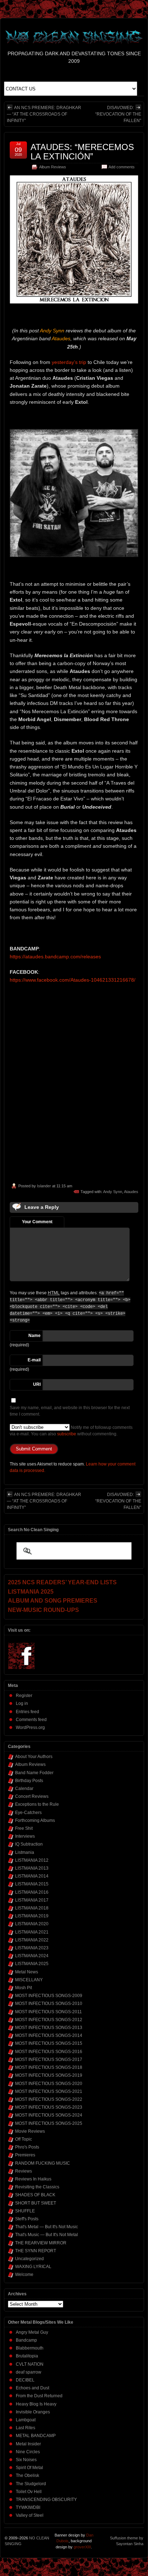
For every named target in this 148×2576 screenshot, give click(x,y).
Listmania (25, 1852)
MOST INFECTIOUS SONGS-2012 (49, 2020)
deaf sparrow (29, 2372)
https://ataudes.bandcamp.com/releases (55, 957)
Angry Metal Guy (32, 2332)
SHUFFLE (25, 2211)
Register (24, 1696)
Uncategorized (29, 2259)
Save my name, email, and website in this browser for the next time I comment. (70, 1411)
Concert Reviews (32, 1796)
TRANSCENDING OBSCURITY (46, 2500)
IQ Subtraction (29, 1844)
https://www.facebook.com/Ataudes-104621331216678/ (73, 980)
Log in (22, 1703)
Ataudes (131, 1192)
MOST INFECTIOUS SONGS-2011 (48, 2012)
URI (37, 1384)
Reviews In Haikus (33, 2179)
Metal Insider (28, 2444)
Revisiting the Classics (37, 2187)
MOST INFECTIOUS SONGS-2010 (49, 2004)
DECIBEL (25, 2380)
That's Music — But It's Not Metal (47, 2235)
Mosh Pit (24, 1988)
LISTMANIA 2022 (32, 1940)
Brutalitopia (27, 2356)
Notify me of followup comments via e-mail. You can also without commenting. (71, 1431)
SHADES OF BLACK (35, 2195)
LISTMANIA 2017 (32, 1900)
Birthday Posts (29, 1781)
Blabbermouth (30, 2348)
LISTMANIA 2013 (32, 1868)
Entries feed (27, 1712)
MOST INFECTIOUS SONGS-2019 (49, 2075)
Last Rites (26, 2428)
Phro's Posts (27, 2147)
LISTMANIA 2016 (32, 1892)
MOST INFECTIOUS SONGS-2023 (49, 2107)
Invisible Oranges (33, 2412)
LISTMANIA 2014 (32, 1876)
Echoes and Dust (33, 2388)
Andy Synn (113, 1192)
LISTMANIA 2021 (32, 1932)
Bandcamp (26, 2340)
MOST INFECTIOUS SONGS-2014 (49, 2035)
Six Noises (26, 2460)
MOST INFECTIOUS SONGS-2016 (49, 2052)
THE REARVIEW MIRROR (41, 2243)
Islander (44, 1186)
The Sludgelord (31, 2484)
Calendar (24, 1789)
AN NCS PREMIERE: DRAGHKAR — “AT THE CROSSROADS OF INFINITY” (44, 114)
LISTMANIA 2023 (32, 1948)
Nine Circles (28, 2452)
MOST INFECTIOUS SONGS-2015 (49, 2043)
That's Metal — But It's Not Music (47, 2227)
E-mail (34, 1360)
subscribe (67, 1434)
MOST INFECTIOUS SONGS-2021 (49, 2091)
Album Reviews (53, 167)
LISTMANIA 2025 (32, 1964)
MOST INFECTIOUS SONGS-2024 (49, 2115)
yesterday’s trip (69, 362)
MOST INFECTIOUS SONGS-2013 (49, 2028)
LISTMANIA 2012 (32, 1860)
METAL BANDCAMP (36, 2436)
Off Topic (24, 2139)
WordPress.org (30, 1728)
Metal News (27, 1972)
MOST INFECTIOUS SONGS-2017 (49, 2060)
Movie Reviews (30, 2131)
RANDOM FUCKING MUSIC (43, 2163)
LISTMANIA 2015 (32, 1884)
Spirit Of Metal (29, 2468)
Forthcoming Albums (35, 1820)
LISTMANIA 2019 (32, 1916)
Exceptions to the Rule (37, 1804)
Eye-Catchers (28, 1813)
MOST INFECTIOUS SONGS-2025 (49, 2123)
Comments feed (31, 1720)
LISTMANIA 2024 (32, 1956)
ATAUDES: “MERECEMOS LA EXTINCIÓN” (82, 152)
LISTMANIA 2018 (32, 1908)
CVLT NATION (30, 2364)
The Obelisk (27, 2476)
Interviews (25, 1836)
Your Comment (37, 1222)
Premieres (25, 2155)
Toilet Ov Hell (29, 2492)
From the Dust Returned (39, 2396)
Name (34, 1336)
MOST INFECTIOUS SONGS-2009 (49, 1996)
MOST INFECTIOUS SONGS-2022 (49, 2099)
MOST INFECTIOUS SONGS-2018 (49, 2067)
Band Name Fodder (34, 1773)
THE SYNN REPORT (36, 2251)
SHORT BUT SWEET (36, 2203)
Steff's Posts (27, 2219)
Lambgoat (26, 2420)
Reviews (24, 2171)
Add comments (122, 167)
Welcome (24, 2275)
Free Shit (24, 1828)
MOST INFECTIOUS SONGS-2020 (49, 2084)
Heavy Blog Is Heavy (36, 2404)
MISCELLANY (29, 1980)
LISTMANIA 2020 (32, 1924)
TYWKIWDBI (28, 2507)
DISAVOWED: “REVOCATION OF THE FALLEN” (118, 114)
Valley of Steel (30, 2515)
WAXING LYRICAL (33, 2267)
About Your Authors (34, 1757)
